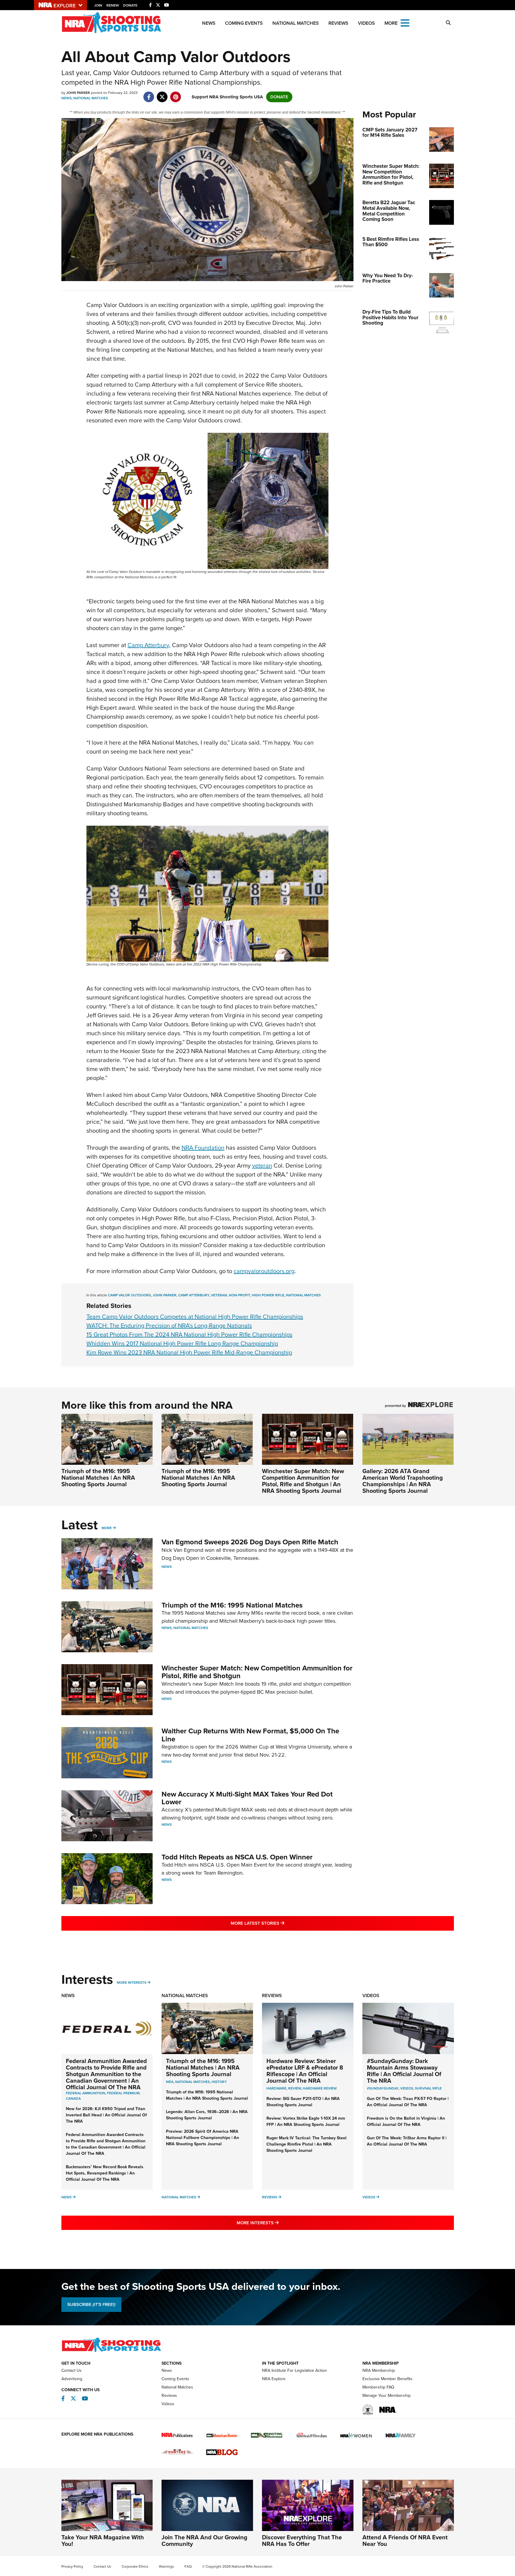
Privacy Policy (72, 2566)
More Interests (132, 1983)
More (107, 1528)
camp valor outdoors (129, 1295)
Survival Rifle (428, 2088)
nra (170, 2082)
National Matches (296, 23)
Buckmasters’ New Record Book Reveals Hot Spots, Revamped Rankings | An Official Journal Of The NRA (105, 2173)
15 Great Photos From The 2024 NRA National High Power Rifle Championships (189, 1335)
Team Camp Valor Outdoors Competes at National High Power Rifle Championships (195, 1317)
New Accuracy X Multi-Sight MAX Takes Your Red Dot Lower (247, 1798)
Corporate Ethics (135, 2566)
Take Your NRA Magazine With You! (103, 2541)
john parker (165, 1295)
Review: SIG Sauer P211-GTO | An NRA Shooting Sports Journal (303, 2102)
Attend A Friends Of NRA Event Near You (405, 2541)
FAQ (188, 2566)
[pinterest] (176, 94)
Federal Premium (123, 2093)
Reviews (338, 23)
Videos (366, 23)
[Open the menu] (405, 23)
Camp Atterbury (148, 645)
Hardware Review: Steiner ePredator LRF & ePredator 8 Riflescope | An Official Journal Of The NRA (305, 2071)
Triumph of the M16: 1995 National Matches (232, 1605)
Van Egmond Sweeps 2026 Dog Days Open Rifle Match (250, 1542)
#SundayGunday (383, 2088)
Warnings (166, 2566)
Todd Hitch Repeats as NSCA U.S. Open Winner (237, 1857)
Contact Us (72, 2370)
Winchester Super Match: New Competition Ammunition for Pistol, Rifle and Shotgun (257, 1672)
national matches (303, 1295)
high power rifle (268, 1295)
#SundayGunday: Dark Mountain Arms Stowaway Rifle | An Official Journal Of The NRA (404, 2071)
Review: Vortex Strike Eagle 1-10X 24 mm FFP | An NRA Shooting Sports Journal (306, 2121)
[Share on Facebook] (149, 94)
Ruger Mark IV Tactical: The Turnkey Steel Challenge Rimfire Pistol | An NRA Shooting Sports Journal (307, 2144)
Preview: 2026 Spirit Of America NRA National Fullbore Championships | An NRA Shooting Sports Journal (203, 2138)
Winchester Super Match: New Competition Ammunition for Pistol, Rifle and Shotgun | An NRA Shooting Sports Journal (303, 1481)
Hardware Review (320, 2088)
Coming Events (244, 23)
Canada (73, 2098)
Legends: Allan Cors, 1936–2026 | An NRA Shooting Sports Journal (207, 2115)
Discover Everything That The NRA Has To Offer (302, 2541)
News (209, 23)
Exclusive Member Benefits (387, 2379)
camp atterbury (194, 1295)
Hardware (276, 2088)
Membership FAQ (378, 2387)
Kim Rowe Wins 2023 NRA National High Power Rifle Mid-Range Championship (189, 1352)
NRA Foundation (203, 1148)
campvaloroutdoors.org (264, 1271)
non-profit (239, 1295)
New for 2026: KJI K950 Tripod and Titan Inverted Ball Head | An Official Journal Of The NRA (106, 2115)
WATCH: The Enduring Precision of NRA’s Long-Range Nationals (169, 1326)
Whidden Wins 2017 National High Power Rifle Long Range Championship (182, 1343)
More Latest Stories (282, 1923)
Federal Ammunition (86, 2093)
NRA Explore (274, 2379)
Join (98, 5)
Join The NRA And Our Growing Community (204, 2541)
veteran (262, 1165)
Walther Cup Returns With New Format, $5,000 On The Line (250, 1735)
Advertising (72, 2379)
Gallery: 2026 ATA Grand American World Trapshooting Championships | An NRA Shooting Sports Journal (403, 1481)
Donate (130, 5)
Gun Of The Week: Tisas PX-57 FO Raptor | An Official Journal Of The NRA (408, 2102)
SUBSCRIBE (91, 2304)
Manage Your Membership (387, 2396)
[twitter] (162, 94)
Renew (113, 5)
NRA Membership (379, 2370)
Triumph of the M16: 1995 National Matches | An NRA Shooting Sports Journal (98, 1478)
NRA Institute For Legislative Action (294, 2370)
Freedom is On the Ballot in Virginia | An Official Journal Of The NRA (406, 2121)
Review (295, 2088)
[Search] (448, 23)
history (219, 2082)
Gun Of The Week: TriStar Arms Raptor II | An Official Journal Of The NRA (407, 2141)
